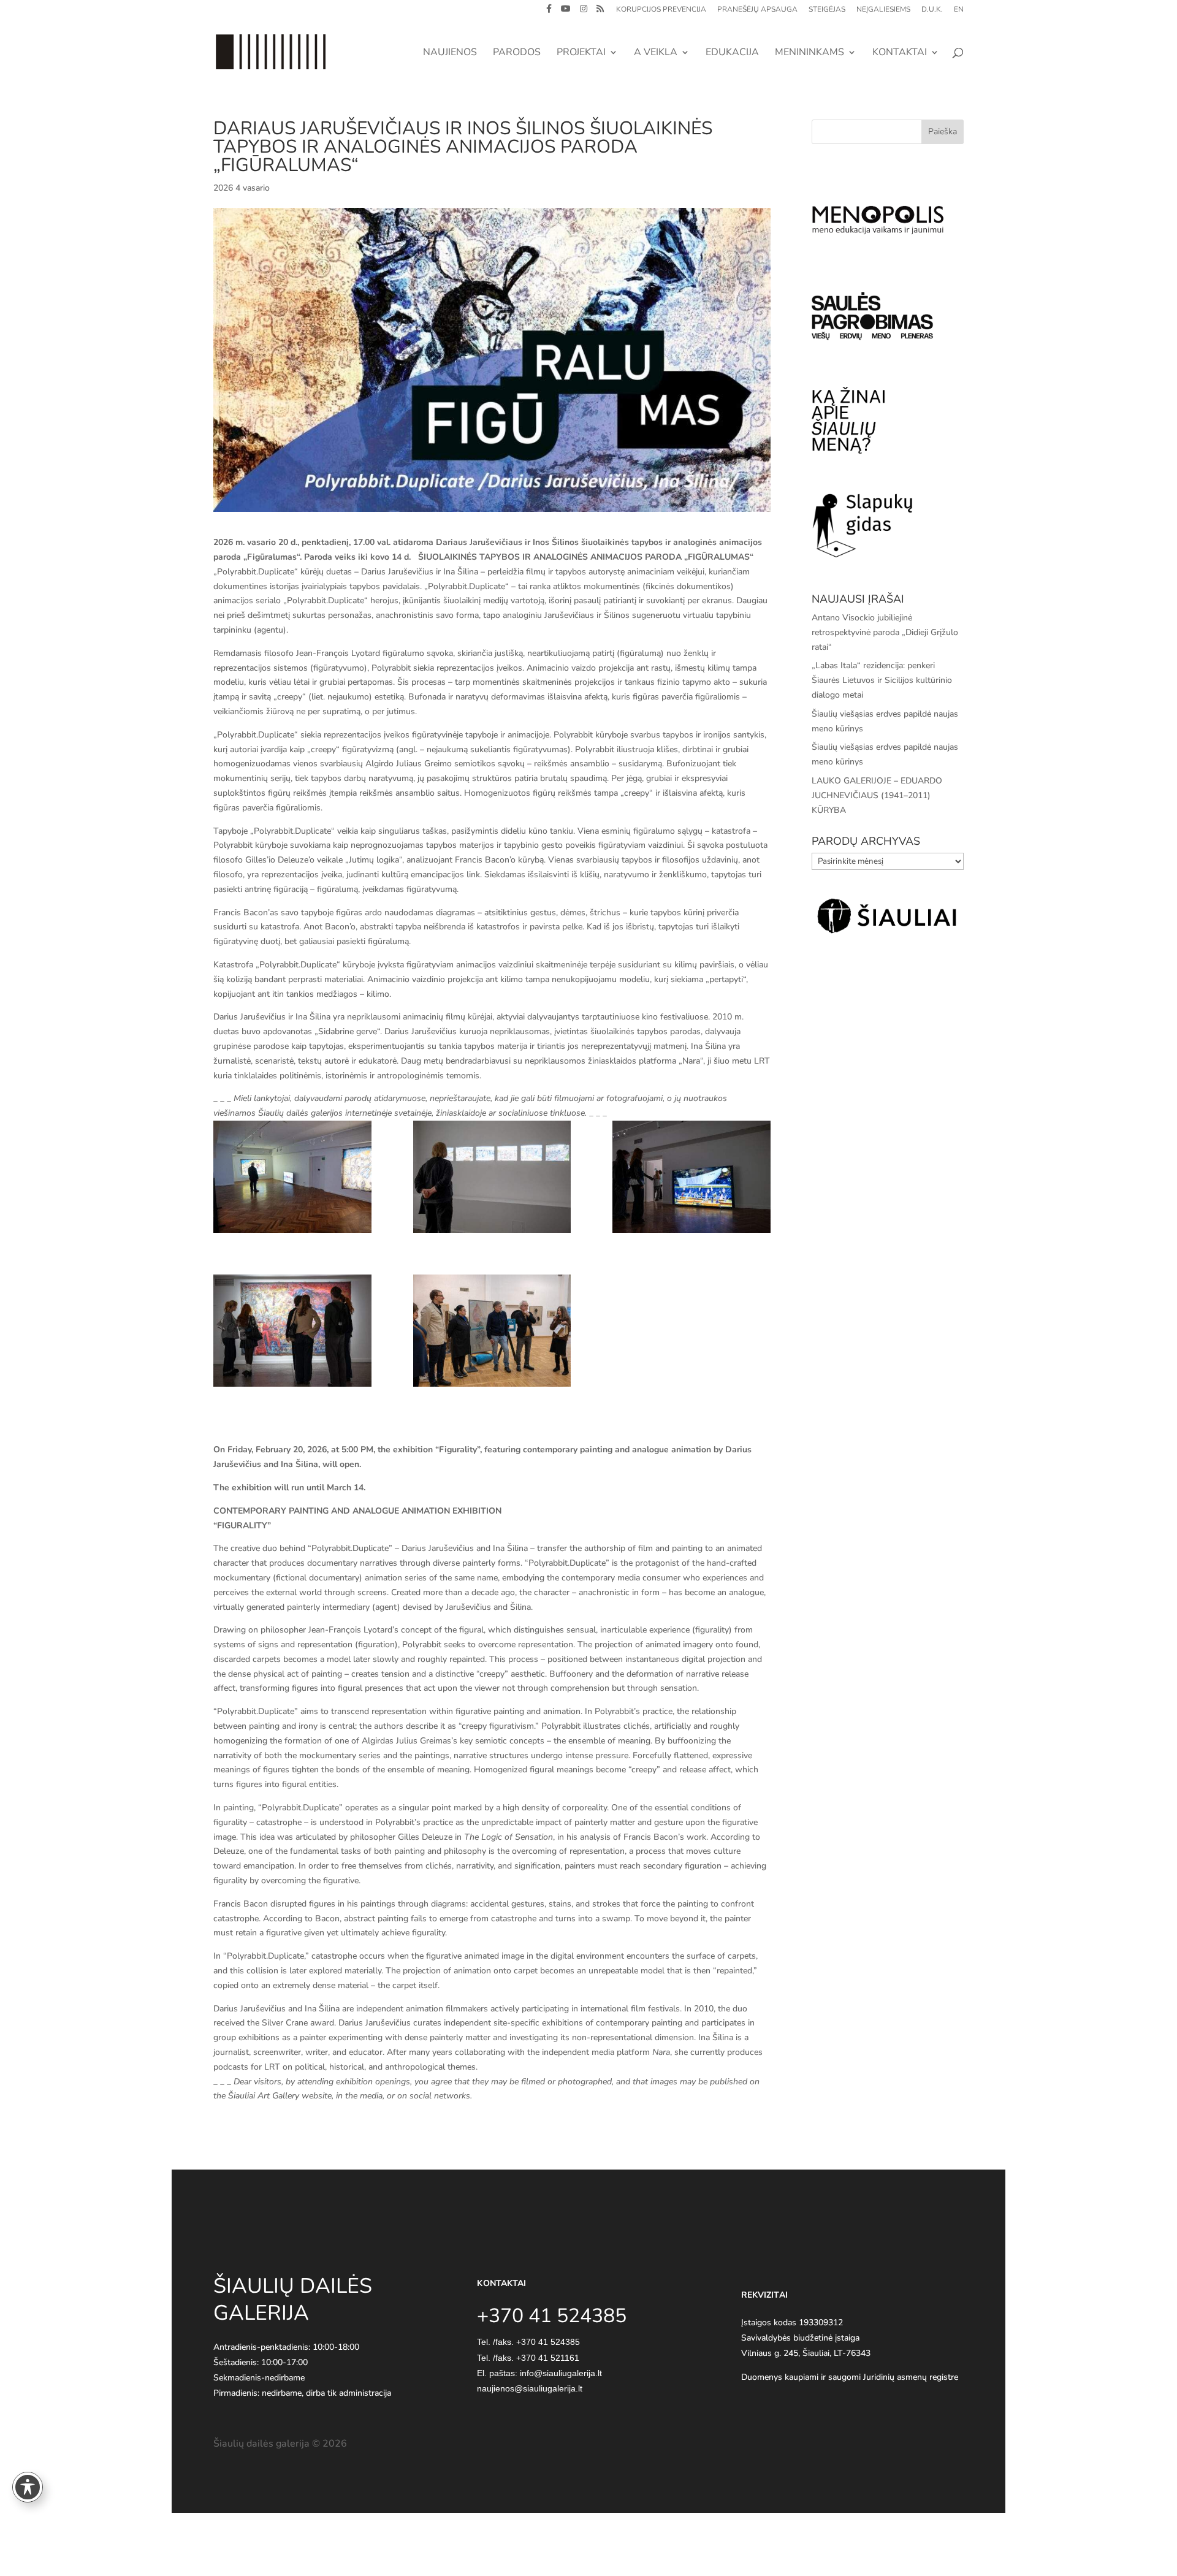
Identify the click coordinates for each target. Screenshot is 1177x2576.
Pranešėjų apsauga (757, 10)
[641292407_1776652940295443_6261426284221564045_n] (292, 1331)
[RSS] (600, 12)
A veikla (656, 53)
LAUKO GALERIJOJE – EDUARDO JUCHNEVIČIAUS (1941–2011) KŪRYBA (877, 795)
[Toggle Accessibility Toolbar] (28, 2487)
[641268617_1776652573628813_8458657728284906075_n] (292, 1177)
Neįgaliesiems (883, 10)
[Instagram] (584, 12)
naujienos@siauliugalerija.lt (530, 2388)
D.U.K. (932, 10)
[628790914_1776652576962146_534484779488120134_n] (691, 1177)
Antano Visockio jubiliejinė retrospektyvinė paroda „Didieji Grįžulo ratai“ (885, 632)
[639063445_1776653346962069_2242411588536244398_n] (492, 1331)
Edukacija (732, 53)
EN (959, 10)
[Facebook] (549, 12)
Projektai (581, 53)
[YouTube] (566, 12)
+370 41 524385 (548, 2342)
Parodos (517, 53)
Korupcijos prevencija (661, 10)
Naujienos (450, 53)
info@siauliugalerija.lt (561, 2373)
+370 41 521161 (548, 2358)
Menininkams (809, 53)
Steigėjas (827, 10)
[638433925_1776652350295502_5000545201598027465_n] (492, 1177)
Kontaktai (900, 53)
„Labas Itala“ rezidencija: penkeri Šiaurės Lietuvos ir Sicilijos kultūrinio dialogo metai (882, 680)
